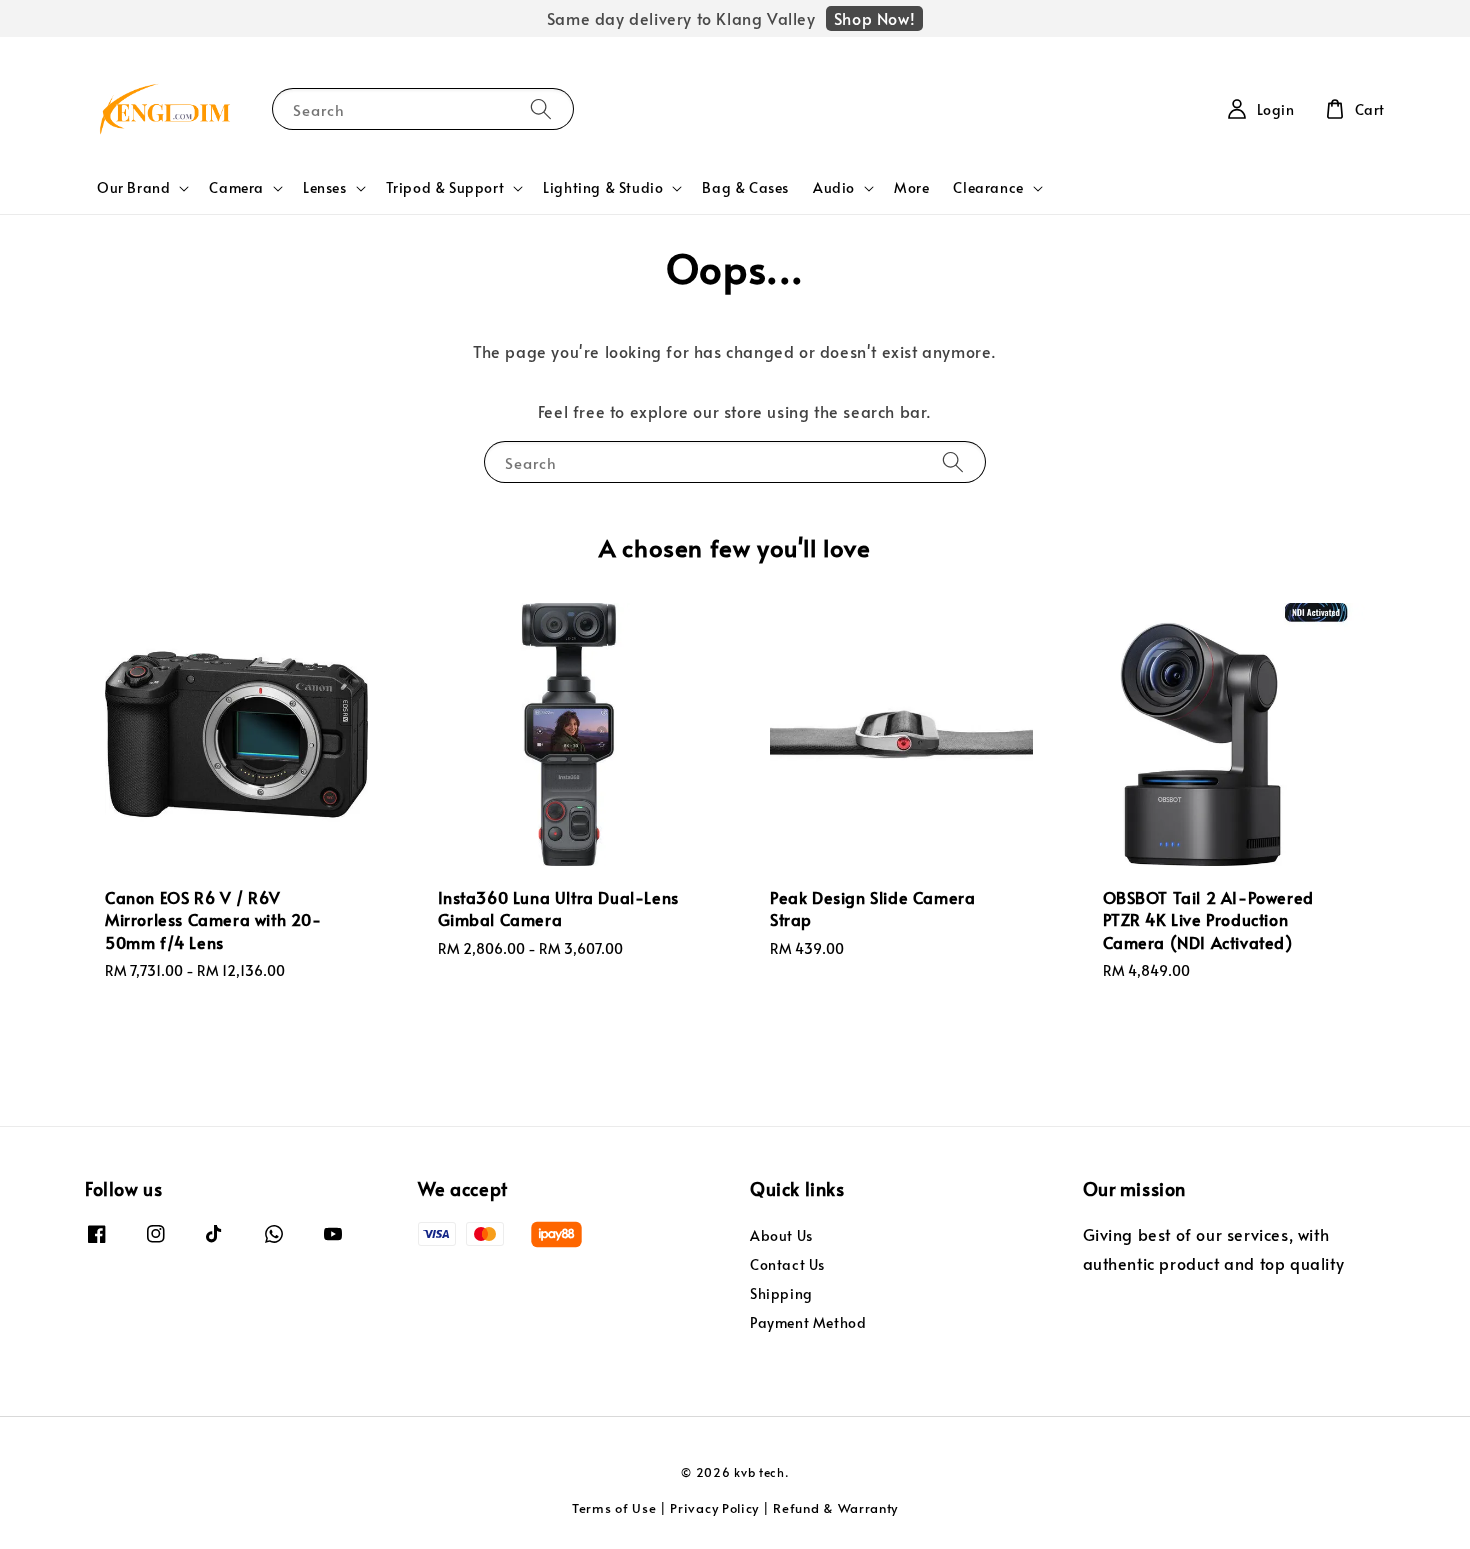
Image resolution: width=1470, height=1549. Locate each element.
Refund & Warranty (835, 1508)
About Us (781, 1236)
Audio (834, 188)
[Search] (541, 108)
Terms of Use (614, 1508)
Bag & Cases (745, 187)
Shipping (781, 1293)
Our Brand (133, 188)
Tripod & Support (445, 188)
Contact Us (787, 1264)
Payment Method (808, 1322)
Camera (236, 188)
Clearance (988, 188)
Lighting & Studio (603, 188)
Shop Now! (874, 18)
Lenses (325, 188)
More (911, 187)
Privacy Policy (714, 1508)
